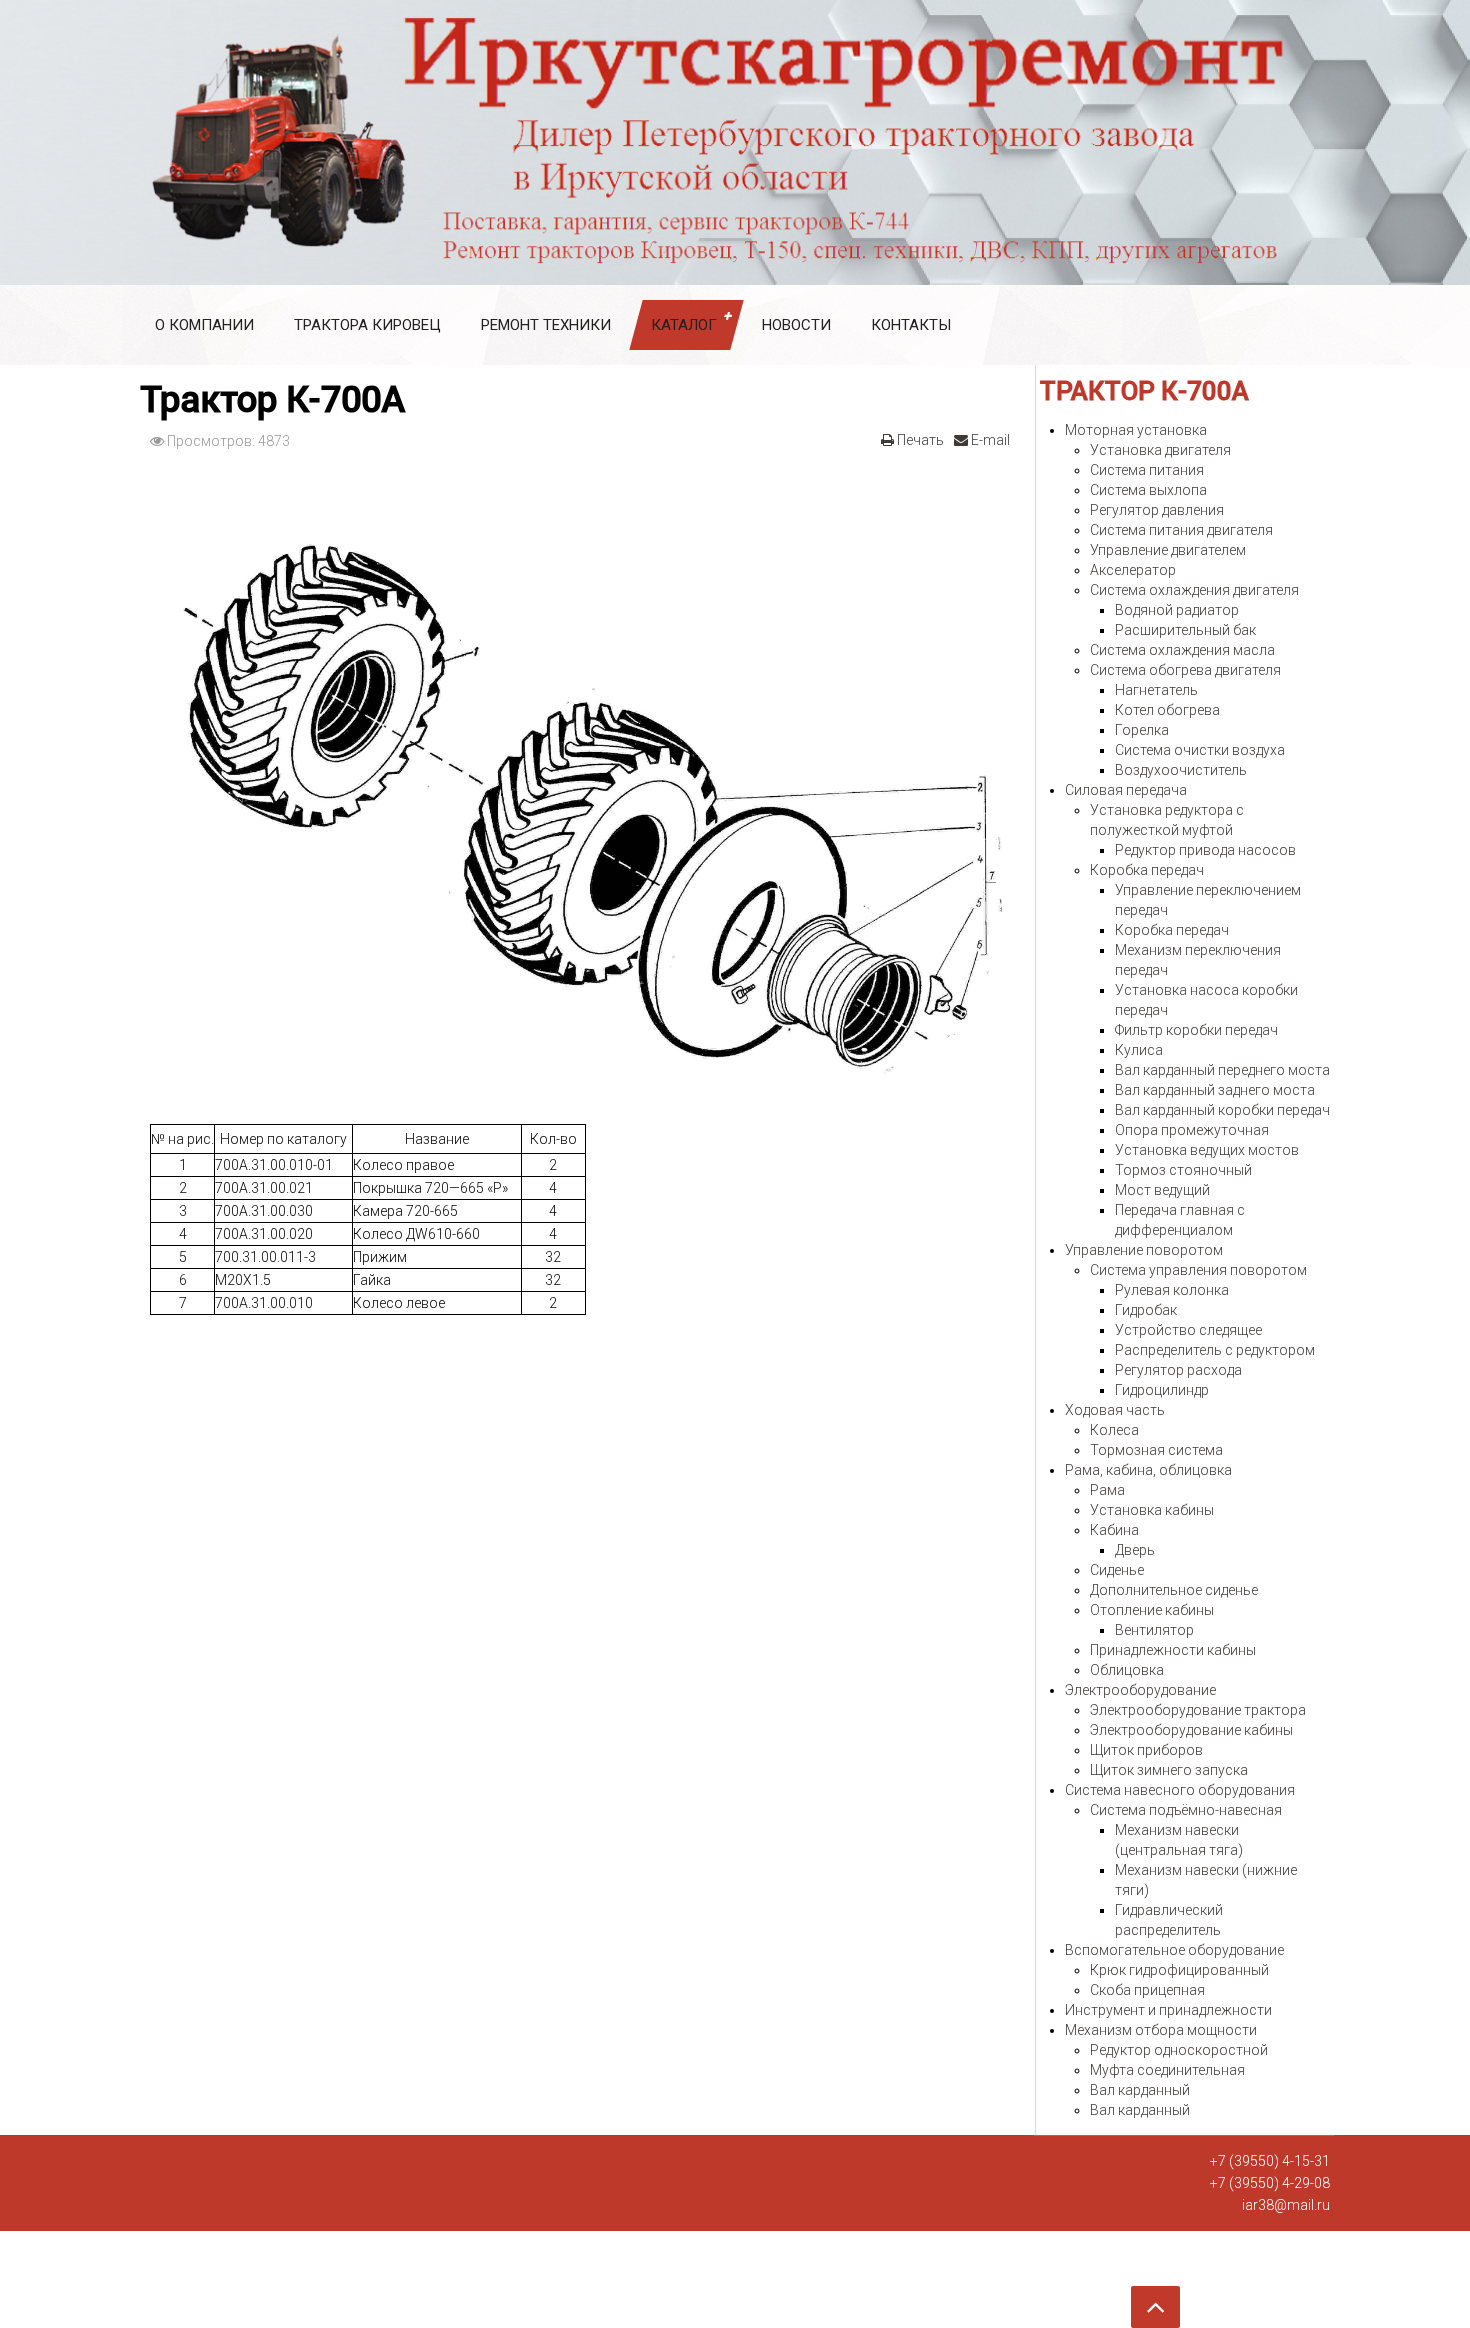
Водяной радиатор (1177, 610)
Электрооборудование (1140, 1690)
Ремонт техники (546, 325)
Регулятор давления (1157, 510)
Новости (796, 325)
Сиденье (1117, 1570)
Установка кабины (1152, 1510)
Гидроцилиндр (1162, 1390)
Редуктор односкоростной (1179, 2050)
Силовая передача (1126, 790)
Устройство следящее (1188, 1330)
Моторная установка (1136, 430)
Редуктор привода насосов (1205, 850)
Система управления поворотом (1198, 1270)
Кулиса (1139, 1050)
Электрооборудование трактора (1198, 1710)
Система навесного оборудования (1180, 1790)
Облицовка (1127, 1670)
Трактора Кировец (367, 325)
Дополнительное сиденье (1174, 1590)
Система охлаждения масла (1182, 650)
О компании (204, 325)
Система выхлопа (1148, 490)
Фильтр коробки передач (1196, 1030)
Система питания (1147, 470)
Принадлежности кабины (1173, 1650)
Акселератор (1133, 570)
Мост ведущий (1162, 1190)
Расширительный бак (1185, 630)
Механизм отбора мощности (1161, 2030)
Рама (1107, 1490)
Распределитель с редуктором (1215, 1350)
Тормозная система (1156, 1450)
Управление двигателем (1168, 550)
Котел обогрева (1167, 710)
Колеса (1114, 1430)
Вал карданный (1140, 2090)
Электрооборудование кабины (1191, 1730)
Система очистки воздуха (1200, 750)
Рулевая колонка (1172, 1290)
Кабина (1114, 1530)
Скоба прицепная (1147, 1990)
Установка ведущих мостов (1207, 1150)
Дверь (1135, 1550)
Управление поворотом (1144, 1250)
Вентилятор (1154, 1630)
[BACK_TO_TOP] (600, 2300)
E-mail (989, 440)
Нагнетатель (1156, 690)
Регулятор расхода (1178, 1370)
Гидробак (1146, 1310)
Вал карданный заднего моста (1215, 1090)
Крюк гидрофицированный (1179, 1970)
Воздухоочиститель (1181, 770)
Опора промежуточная (1192, 1130)
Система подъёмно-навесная (1186, 1810)
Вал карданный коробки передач (1222, 1110)
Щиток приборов (1146, 1750)
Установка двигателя (1160, 450)
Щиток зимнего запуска (1169, 1770)
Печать (919, 440)
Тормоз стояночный (1183, 1170)
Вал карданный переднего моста (1222, 1070)
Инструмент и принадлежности (1168, 2010)
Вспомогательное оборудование (1174, 1950)
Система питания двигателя (1181, 530)
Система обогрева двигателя (1185, 670)
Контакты (911, 325)
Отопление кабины (1152, 1610)
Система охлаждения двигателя (1194, 590)
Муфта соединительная (1167, 2070)
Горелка (1142, 730)
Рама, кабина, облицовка (1148, 1470)
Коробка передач (1147, 870)
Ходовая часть (1115, 1410)
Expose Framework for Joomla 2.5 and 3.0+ (735, 142)
